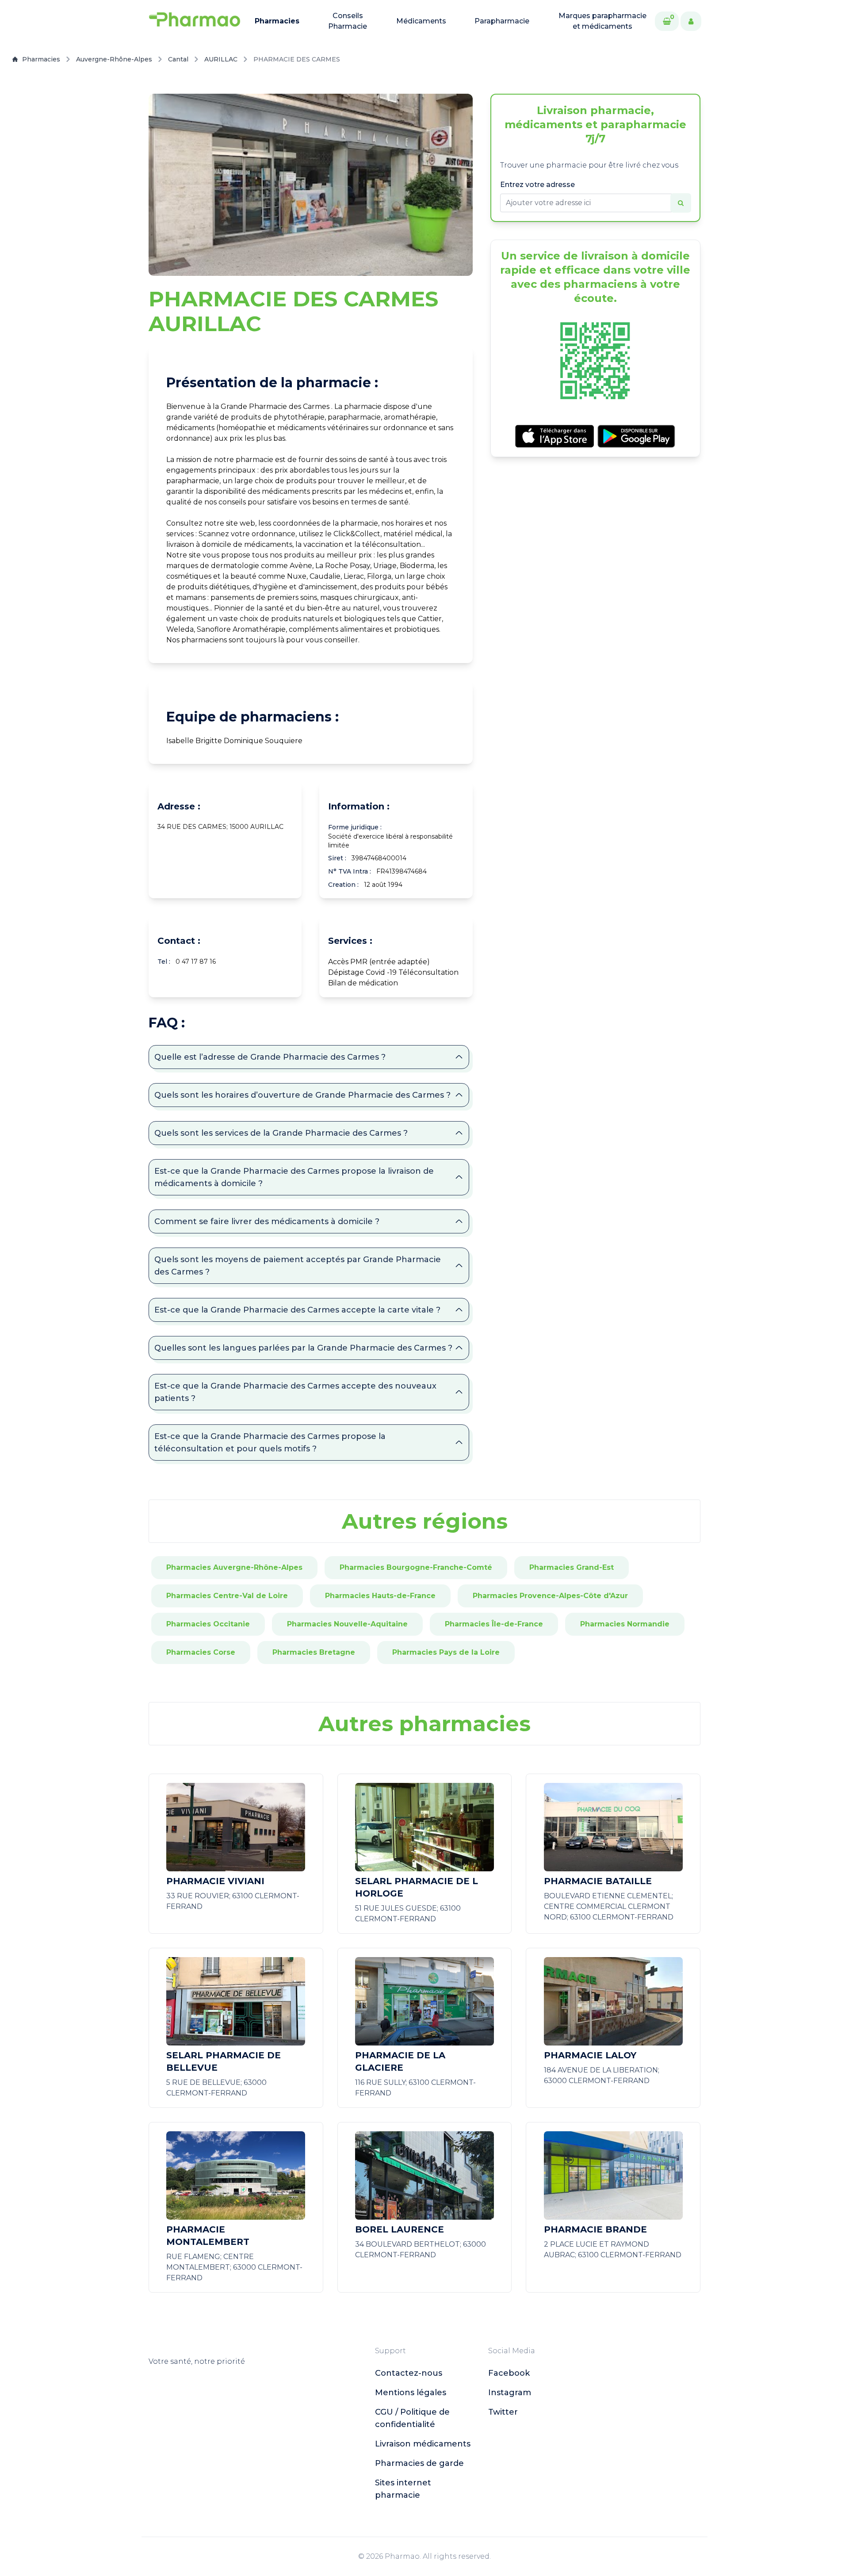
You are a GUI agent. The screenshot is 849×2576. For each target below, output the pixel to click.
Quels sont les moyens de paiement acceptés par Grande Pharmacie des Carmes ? (298, 1266)
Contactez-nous (409, 2373)
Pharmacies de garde (419, 2463)
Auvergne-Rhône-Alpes (114, 59)
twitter (503, 2412)
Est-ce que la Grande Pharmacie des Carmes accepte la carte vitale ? (297, 1310)
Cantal (178, 59)
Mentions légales (411, 2393)
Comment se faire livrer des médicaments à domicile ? (267, 1221)
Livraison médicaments (423, 2444)
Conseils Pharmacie (348, 21)
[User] (691, 21)
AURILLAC (221, 59)
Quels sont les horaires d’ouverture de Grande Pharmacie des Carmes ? (302, 1095)
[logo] (195, 21)
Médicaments (421, 21)
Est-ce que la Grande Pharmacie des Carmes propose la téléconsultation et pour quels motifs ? (270, 1443)
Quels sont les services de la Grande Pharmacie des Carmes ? (281, 1133)
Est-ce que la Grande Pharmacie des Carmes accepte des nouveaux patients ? (295, 1392)
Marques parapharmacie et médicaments (602, 21)
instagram (510, 2393)
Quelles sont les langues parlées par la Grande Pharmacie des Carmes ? (303, 1348)
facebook (509, 2373)
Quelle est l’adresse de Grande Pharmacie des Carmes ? (270, 1057)
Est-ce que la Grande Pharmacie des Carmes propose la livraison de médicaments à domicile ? (294, 1177)
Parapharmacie (502, 21)
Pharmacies (277, 21)
